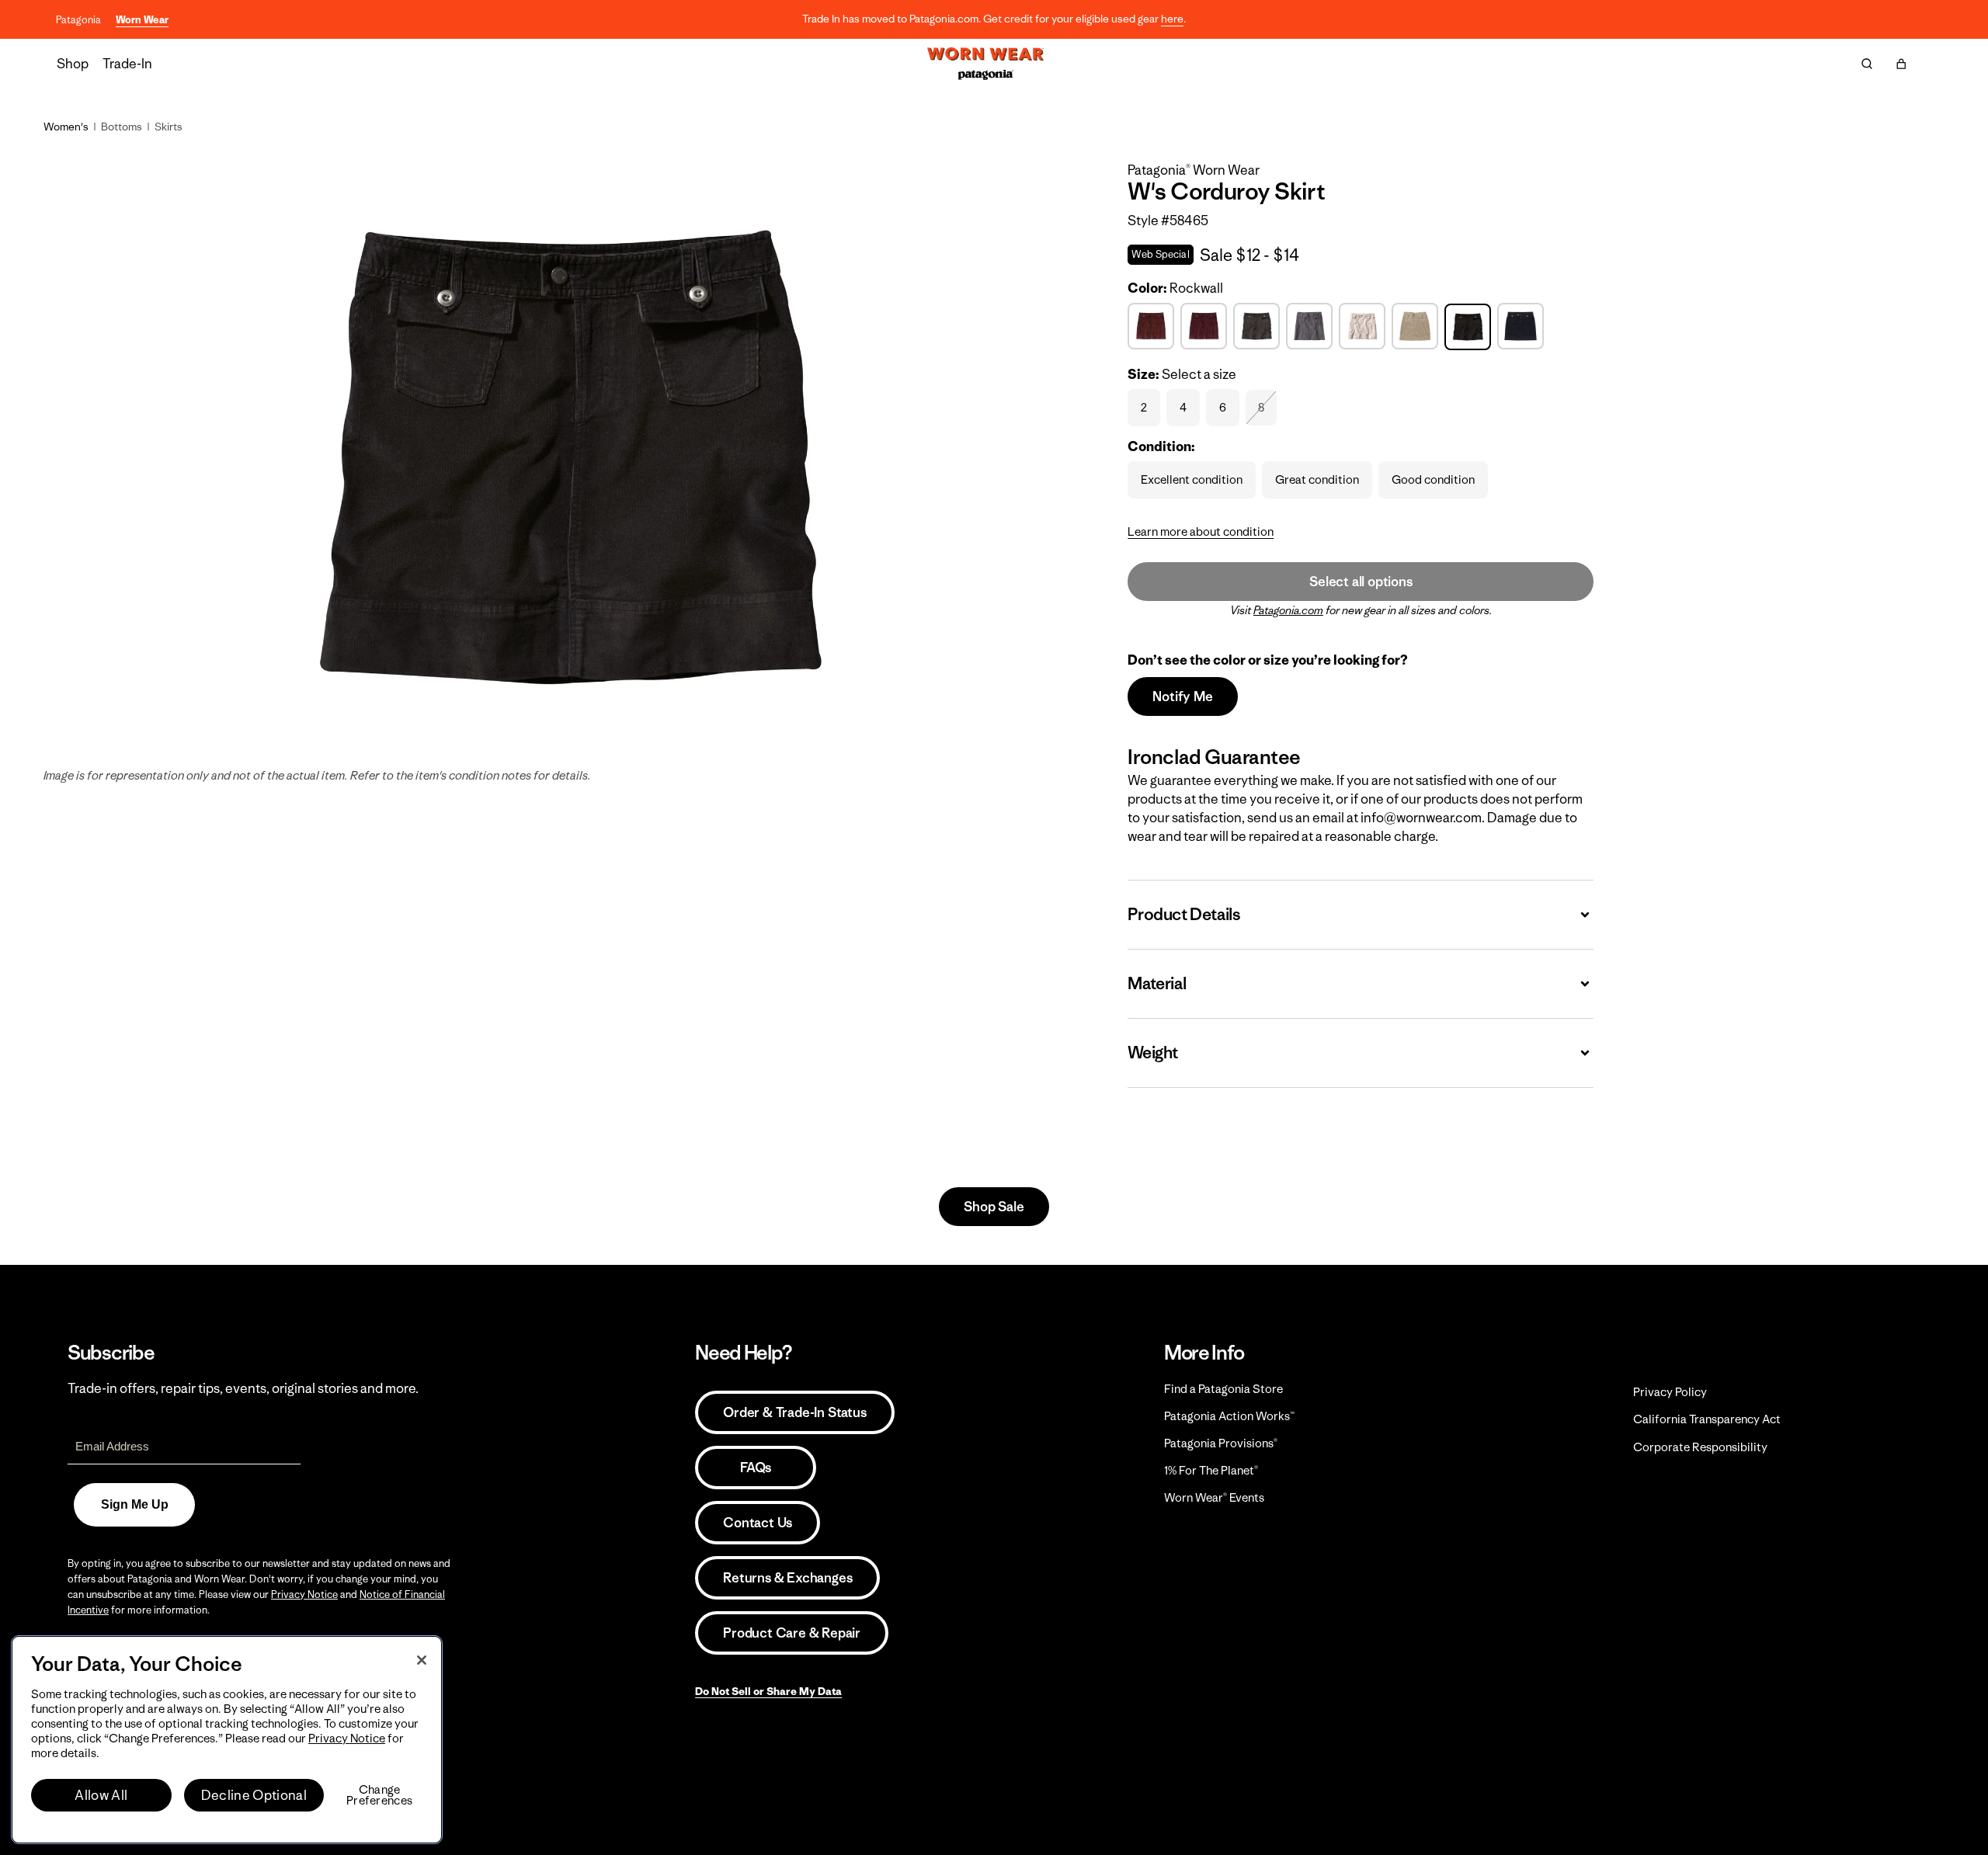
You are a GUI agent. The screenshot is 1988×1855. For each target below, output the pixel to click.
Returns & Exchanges (787, 1578)
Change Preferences (379, 1795)
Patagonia (78, 20)
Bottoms (122, 127)
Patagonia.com (1288, 610)
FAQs (756, 1468)
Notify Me (1182, 696)
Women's (66, 127)
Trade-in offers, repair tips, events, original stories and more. (243, 1388)
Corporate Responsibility (1700, 1447)
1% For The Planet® (1211, 1470)
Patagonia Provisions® (1221, 1443)
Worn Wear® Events (1214, 1497)
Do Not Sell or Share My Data (768, 1691)
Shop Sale (994, 1207)
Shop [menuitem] (73, 64)
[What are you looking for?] (1867, 64)
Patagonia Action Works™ (1229, 1416)
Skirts (169, 127)
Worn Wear (142, 20)
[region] (227, 1740)
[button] (1901, 64)
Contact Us (758, 1523)
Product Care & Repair (792, 1633)
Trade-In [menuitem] (127, 64)
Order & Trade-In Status (794, 1412)
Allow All (101, 1795)
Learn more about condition (1201, 531)
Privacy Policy (1670, 1392)
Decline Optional (254, 1795)
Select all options (1361, 582)
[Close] (422, 1660)
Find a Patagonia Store (1223, 1389)
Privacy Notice (304, 1594)
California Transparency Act (1707, 1419)
